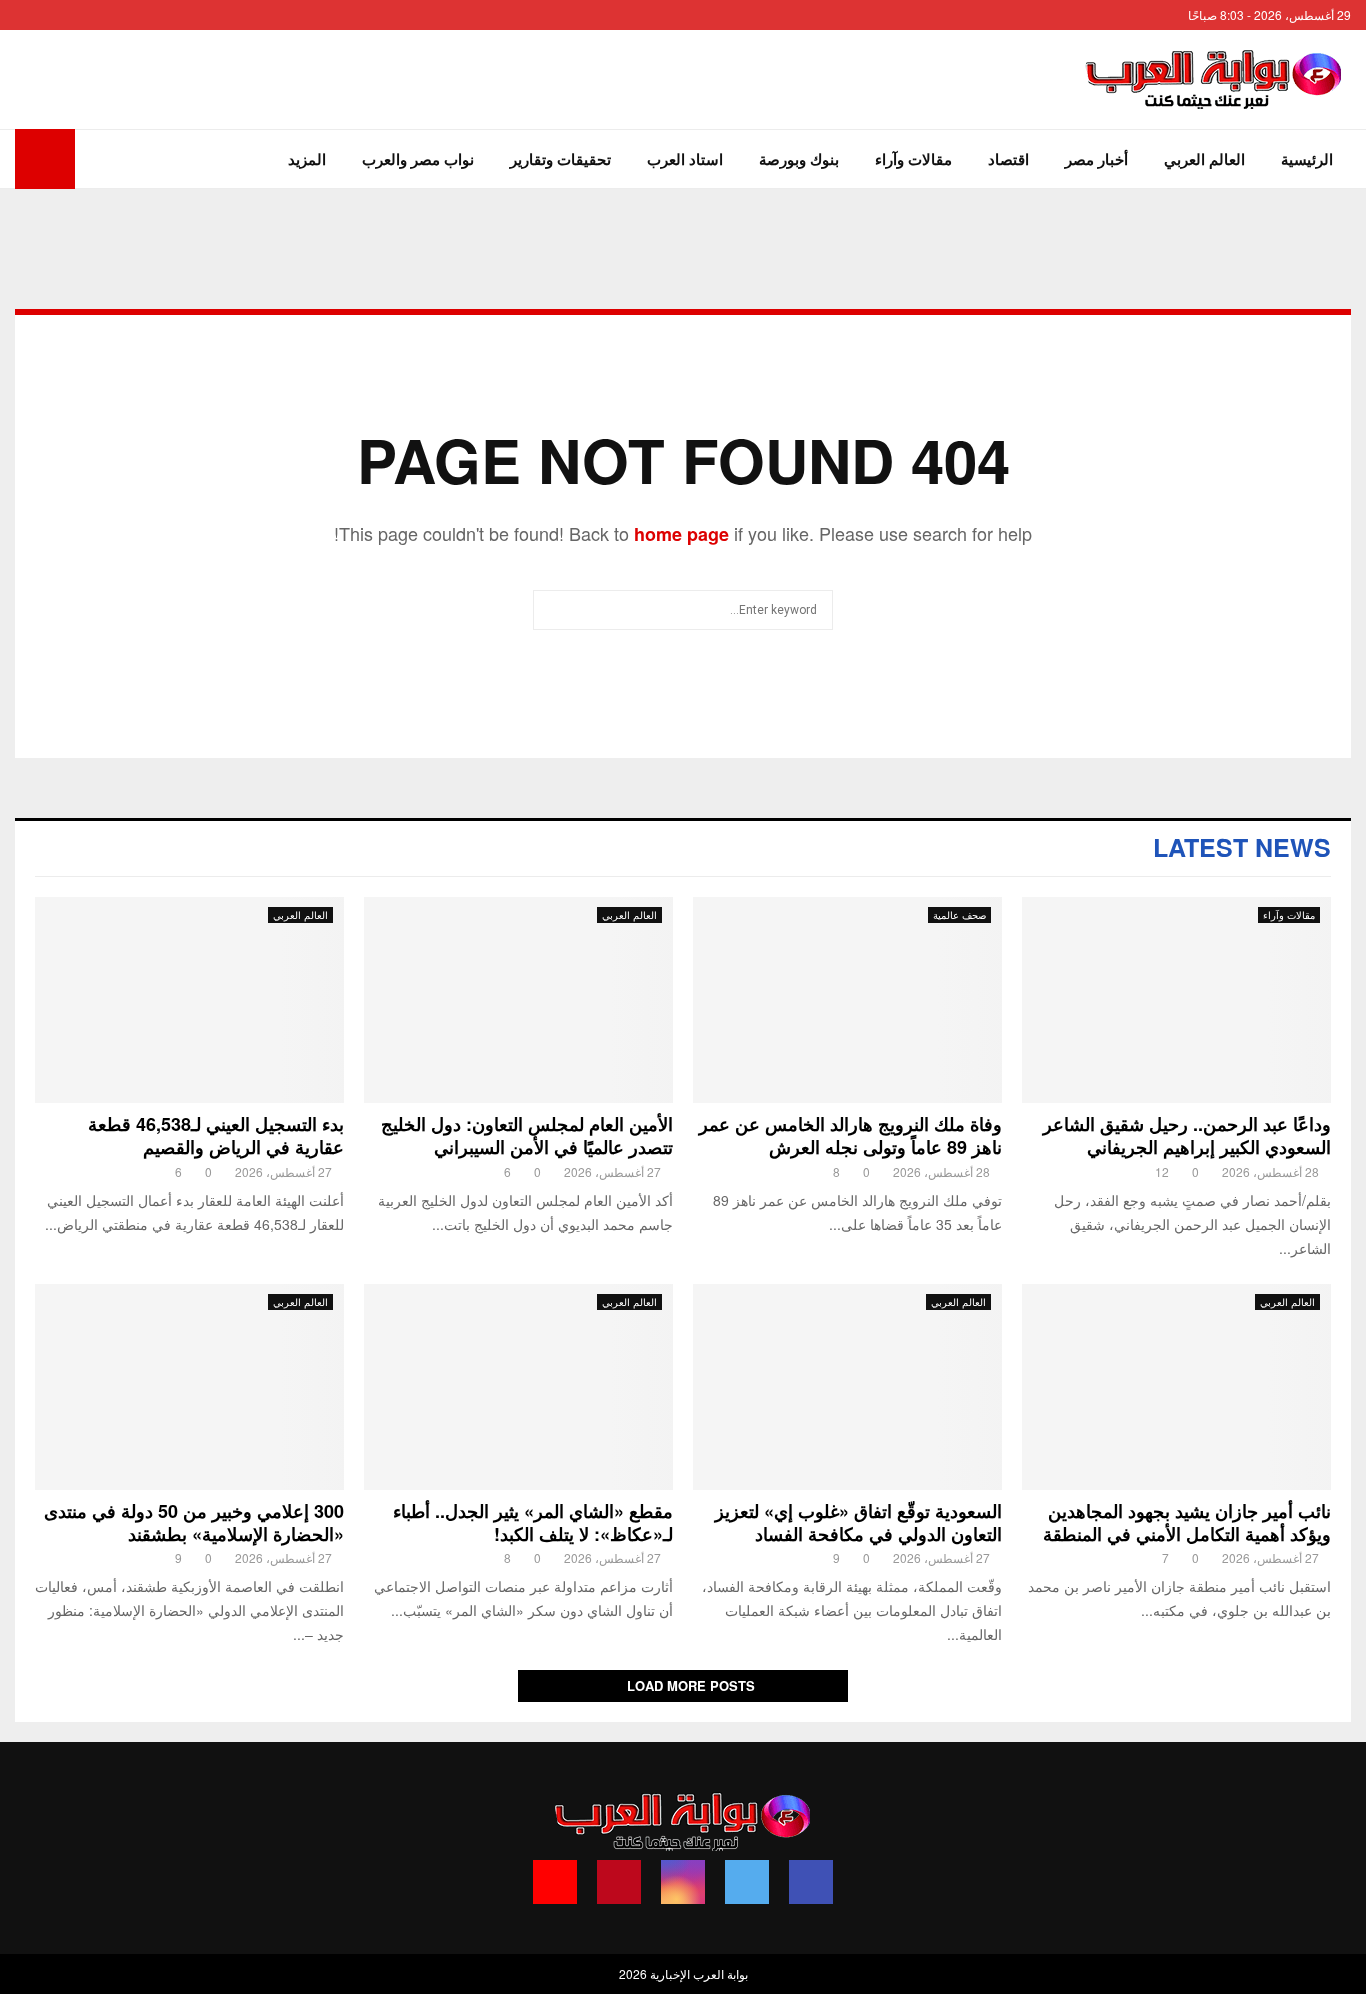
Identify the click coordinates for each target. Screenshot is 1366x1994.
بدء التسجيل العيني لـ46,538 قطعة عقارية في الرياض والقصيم (216, 1135)
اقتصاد (1008, 159)
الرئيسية (1307, 159)
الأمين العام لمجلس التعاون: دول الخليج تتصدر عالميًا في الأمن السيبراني (527, 1135)
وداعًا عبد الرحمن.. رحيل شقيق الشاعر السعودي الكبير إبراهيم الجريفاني (1187, 1135)
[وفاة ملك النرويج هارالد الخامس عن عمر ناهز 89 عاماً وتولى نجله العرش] (847, 1000)
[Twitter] (747, 1882)
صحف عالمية (959, 915)
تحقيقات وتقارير (560, 159)
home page (681, 534)
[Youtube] (555, 1882)
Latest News (1242, 847)
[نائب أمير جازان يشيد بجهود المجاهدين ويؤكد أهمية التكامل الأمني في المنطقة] (1176, 1387)
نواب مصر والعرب (418, 159)
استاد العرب (685, 159)
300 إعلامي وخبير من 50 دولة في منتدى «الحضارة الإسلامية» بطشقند (194, 1522)
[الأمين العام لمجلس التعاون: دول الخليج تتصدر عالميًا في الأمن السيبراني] (518, 1000)
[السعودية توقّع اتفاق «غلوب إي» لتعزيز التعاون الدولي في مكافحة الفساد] (847, 1387)
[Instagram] (683, 1882)
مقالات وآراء (913, 159)
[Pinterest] (619, 1882)
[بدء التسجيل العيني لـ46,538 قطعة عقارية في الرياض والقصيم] (189, 1000)
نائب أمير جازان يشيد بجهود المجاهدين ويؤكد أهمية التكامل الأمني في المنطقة (1182, 1522)
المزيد (307, 159)
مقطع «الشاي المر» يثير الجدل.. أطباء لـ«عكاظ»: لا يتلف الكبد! (533, 1522)
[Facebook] (811, 1882)
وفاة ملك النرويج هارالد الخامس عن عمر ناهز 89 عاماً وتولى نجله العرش (850, 1135)
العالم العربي (1204, 159)
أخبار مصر (1096, 159)
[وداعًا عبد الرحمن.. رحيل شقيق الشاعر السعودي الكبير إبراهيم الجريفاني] (1176, 1000)
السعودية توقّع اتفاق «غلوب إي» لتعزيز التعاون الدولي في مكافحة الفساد (858, 1522)
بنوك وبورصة (799, 159)
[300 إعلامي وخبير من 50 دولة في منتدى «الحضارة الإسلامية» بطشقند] (189, 1387)
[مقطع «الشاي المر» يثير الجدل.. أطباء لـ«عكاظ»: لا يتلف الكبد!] (518, 1387)
